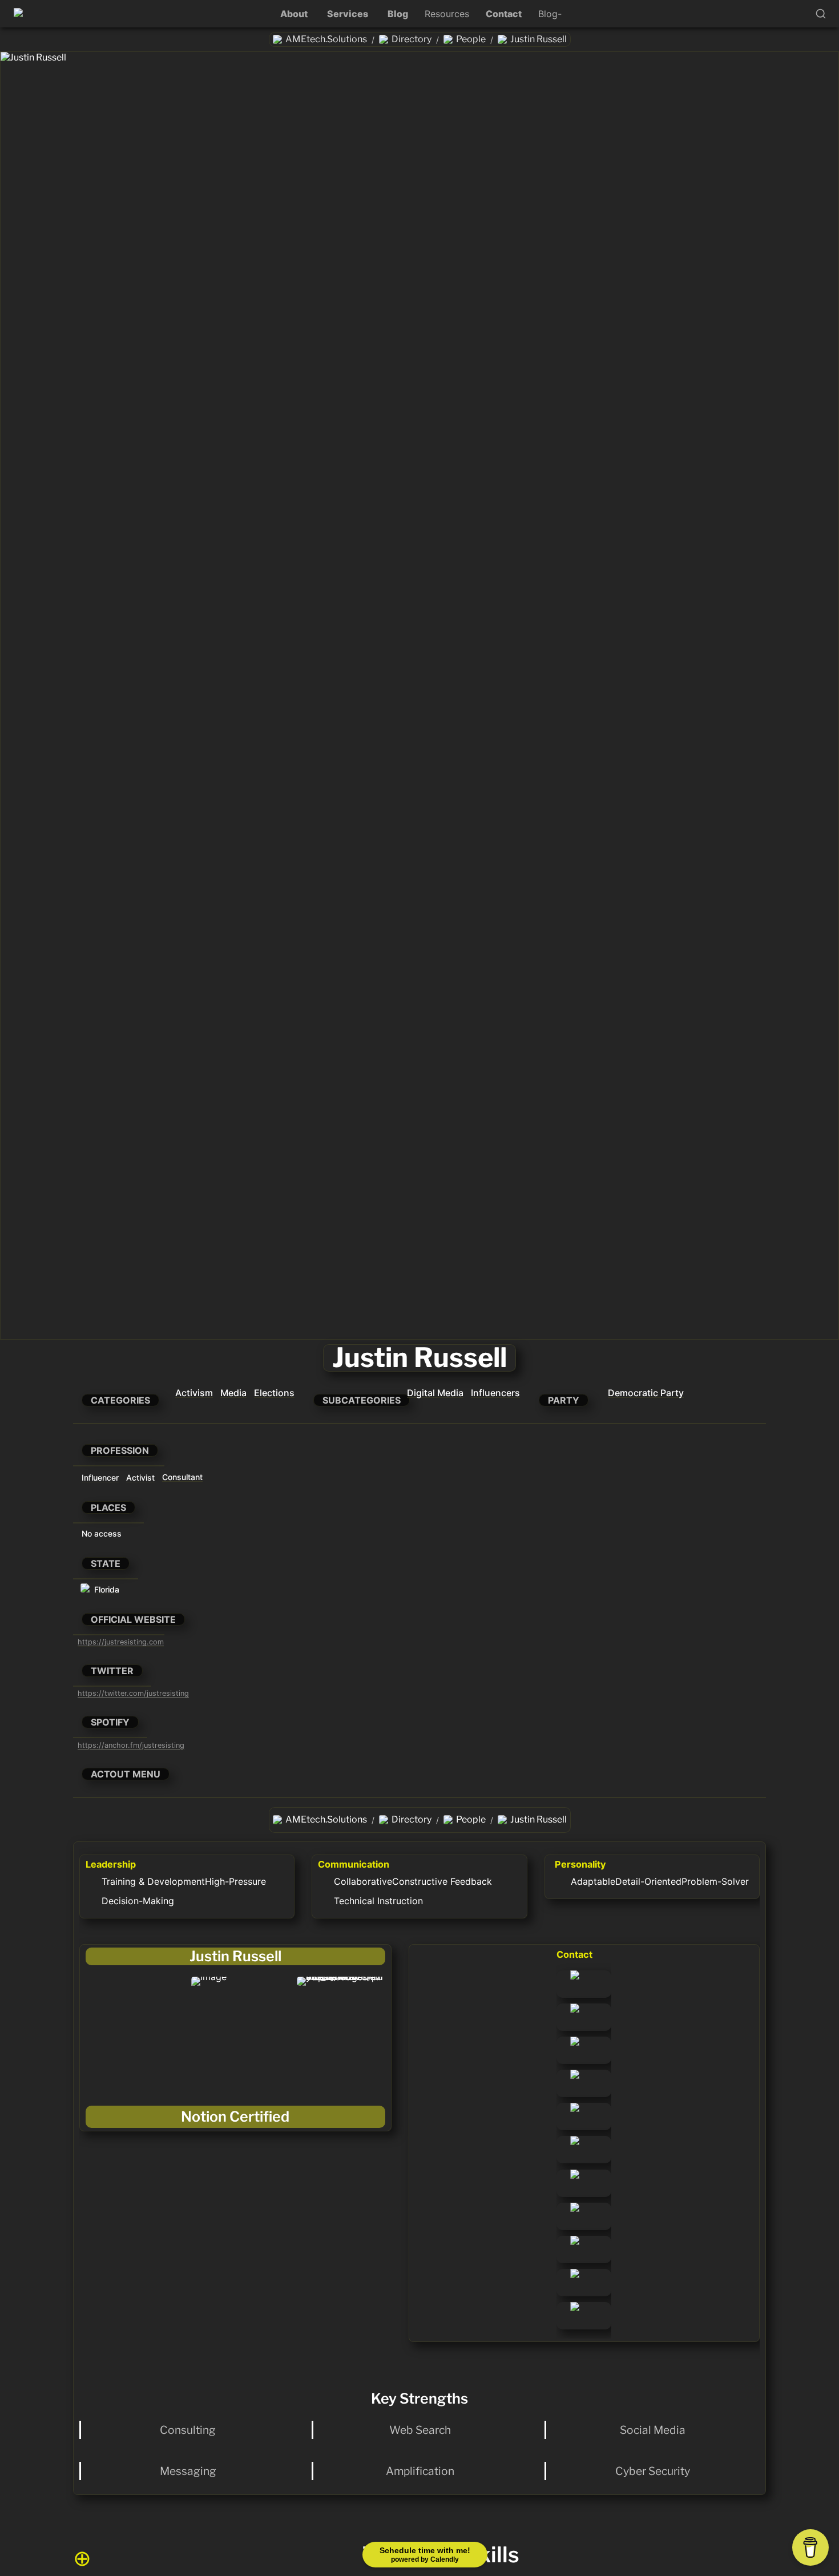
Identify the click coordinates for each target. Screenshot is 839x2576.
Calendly (575, 2242)
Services (348, 14)
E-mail (570, 2208)
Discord (573, 2142)
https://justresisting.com (121, 1642)
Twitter (572, 2275)
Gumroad (576, 2009)
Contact (504, 14)
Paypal (571, 2075)
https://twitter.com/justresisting (133, 1693)
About (294, 14)
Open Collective (578, 2048)
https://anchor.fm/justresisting (131, 1745)
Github (571, 2308)
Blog (398, 14)
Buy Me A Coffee (577, 2181)
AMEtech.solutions (583, 1982)
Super (569, 2109)
